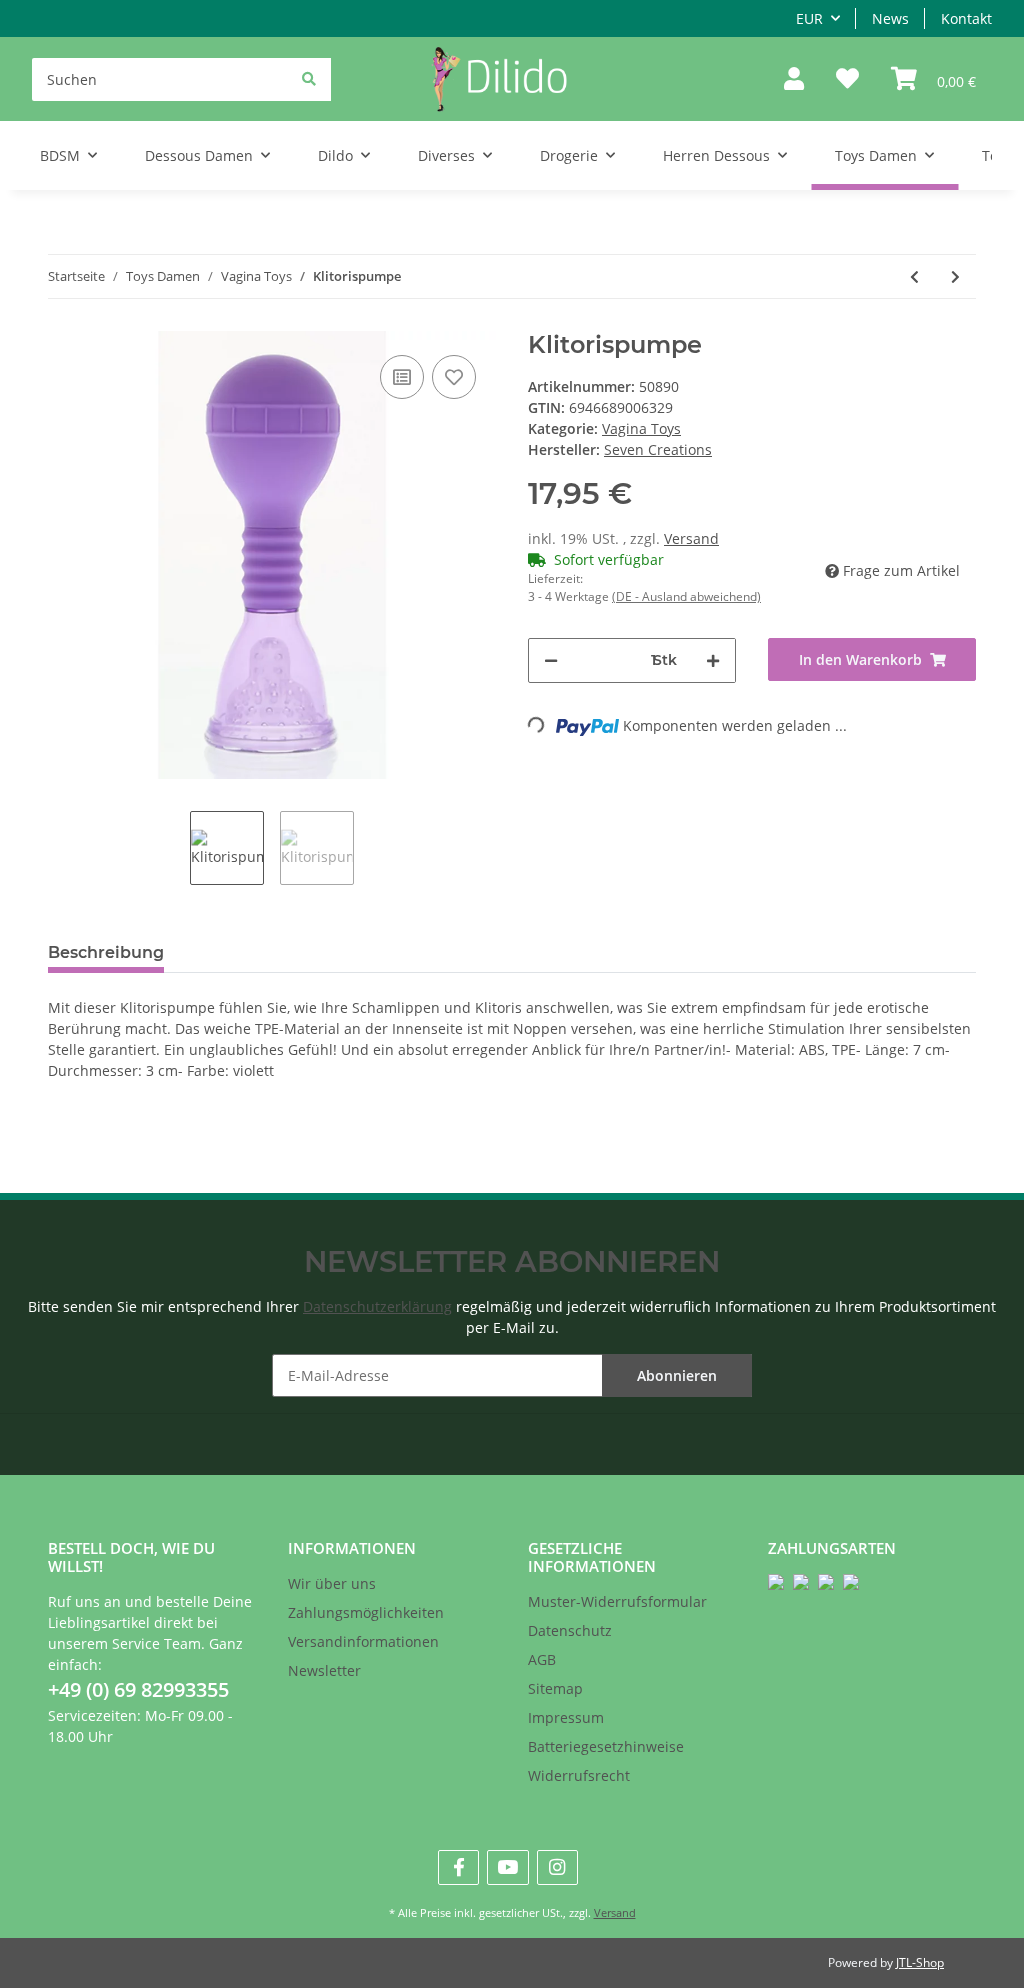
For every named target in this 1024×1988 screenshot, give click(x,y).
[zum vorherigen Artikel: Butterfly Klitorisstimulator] (914, 276)
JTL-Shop (920, 1962)
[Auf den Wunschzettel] (454, 377)
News (890, 18)
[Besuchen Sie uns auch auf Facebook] (458, 1867)
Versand (691, 538)
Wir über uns (332, 1583)
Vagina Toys (641, 428)
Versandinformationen (363, 1641)
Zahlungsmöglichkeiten (366, 1612)
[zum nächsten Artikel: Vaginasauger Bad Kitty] (955, 276)
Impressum (566, 1717)
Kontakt (966, 18)
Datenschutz (570, 1630)
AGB (542, 1659)
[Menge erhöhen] (713, 660)
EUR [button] (809, 18)
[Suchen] (309, 78)
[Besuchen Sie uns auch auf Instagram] (557, 1867)
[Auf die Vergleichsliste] (402, 377)
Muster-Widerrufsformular (617, 1601)
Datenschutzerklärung (377, 1306)
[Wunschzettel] (847, 79)
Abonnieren (677, 1375)
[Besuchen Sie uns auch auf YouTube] (507, 1867)
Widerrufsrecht (579, 1775)
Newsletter (324, 1670)
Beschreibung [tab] (106, 952)
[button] (794, 79)
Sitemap (555, 1688)
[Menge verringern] (551, 660)
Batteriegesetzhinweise (606, 1746)
